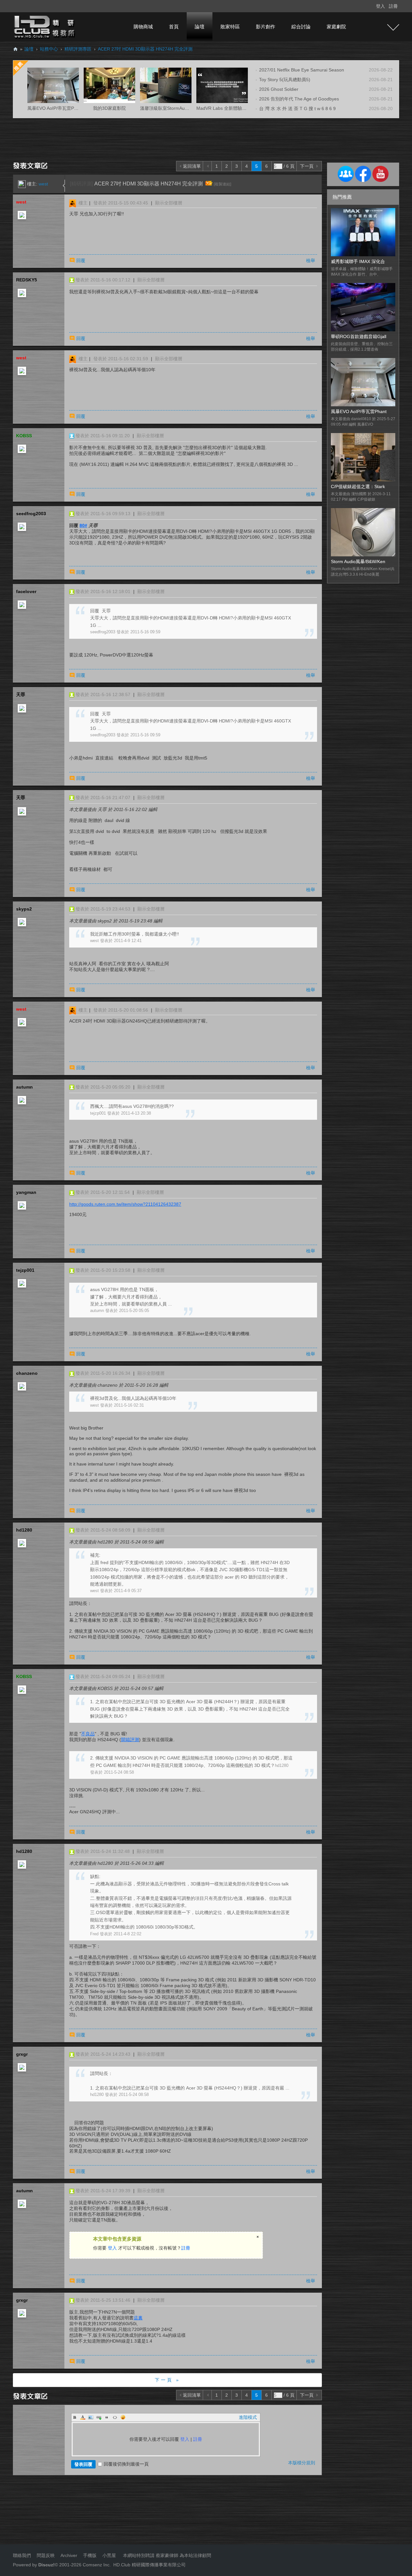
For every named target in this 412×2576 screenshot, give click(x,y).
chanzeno (27, 1373)
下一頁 (307, 166)
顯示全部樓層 (169, 203)
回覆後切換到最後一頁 (126, 2464)
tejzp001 (25, 1270)
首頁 (174, 27)
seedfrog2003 (31, 514)
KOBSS (24, 436)
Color (83, 2417)
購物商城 (143, 27)
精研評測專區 (78, 49)
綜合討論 (301, 27)
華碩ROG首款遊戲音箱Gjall (359, 336)
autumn (24, 1087)
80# (83, 525)
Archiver (69, 2555)
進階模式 (248, 2417)
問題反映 (45, 2555)
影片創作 (266, 27)
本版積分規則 (302, 2463)
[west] (22, 184)
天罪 (21, 694)
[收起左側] (64, 186)
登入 (380, 6)
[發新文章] (31, 165)
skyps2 (24, 909)
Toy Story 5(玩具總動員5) (285, 80)
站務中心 (49, 49)
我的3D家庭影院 (109, 108)
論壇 (200, 27)
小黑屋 (109, 2555)
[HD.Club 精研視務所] (45, 26)
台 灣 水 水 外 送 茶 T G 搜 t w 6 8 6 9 (297, 109)
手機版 (90, 2555)
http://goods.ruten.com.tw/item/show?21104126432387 (125, 1204)
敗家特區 (230, 27)
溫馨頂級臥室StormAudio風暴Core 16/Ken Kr (186, 108)
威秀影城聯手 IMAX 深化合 (358, 261)
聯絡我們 (22, 2555)
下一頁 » (168, 2380)
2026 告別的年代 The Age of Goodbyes (299, 99)
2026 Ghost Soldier (279, 89)
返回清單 (192, 166)
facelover (26, 591)
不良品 (88, 1734)
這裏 (138, 2318)
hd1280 (24, 1530)
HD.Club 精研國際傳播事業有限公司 (150, 2565)
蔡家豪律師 (167, 2555)
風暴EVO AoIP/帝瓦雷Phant (359, 411)
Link (99, 2417)
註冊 (393, 6)
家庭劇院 (336, 27)
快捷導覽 (393, 27)
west (43, 184)
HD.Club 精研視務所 (15, 49)
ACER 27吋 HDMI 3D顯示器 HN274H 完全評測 (145, 49)
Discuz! (47, 2565)
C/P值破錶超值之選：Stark (358, 486)
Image (91, 2417)
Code (115, 2417)
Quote (107, 2417)
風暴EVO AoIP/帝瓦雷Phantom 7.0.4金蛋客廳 (73, 108)
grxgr (22, 2054)
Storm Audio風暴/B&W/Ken (358, 561)
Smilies (123, 2417)
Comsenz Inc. (96, 2565)
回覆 (81, 260)
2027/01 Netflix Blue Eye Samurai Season (302, 70)
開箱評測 (130, 1740)
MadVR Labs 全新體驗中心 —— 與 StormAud (243, 108)
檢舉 (311, 260)
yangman (26, 1192)
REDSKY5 (27, 280)
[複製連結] (222, 184)
